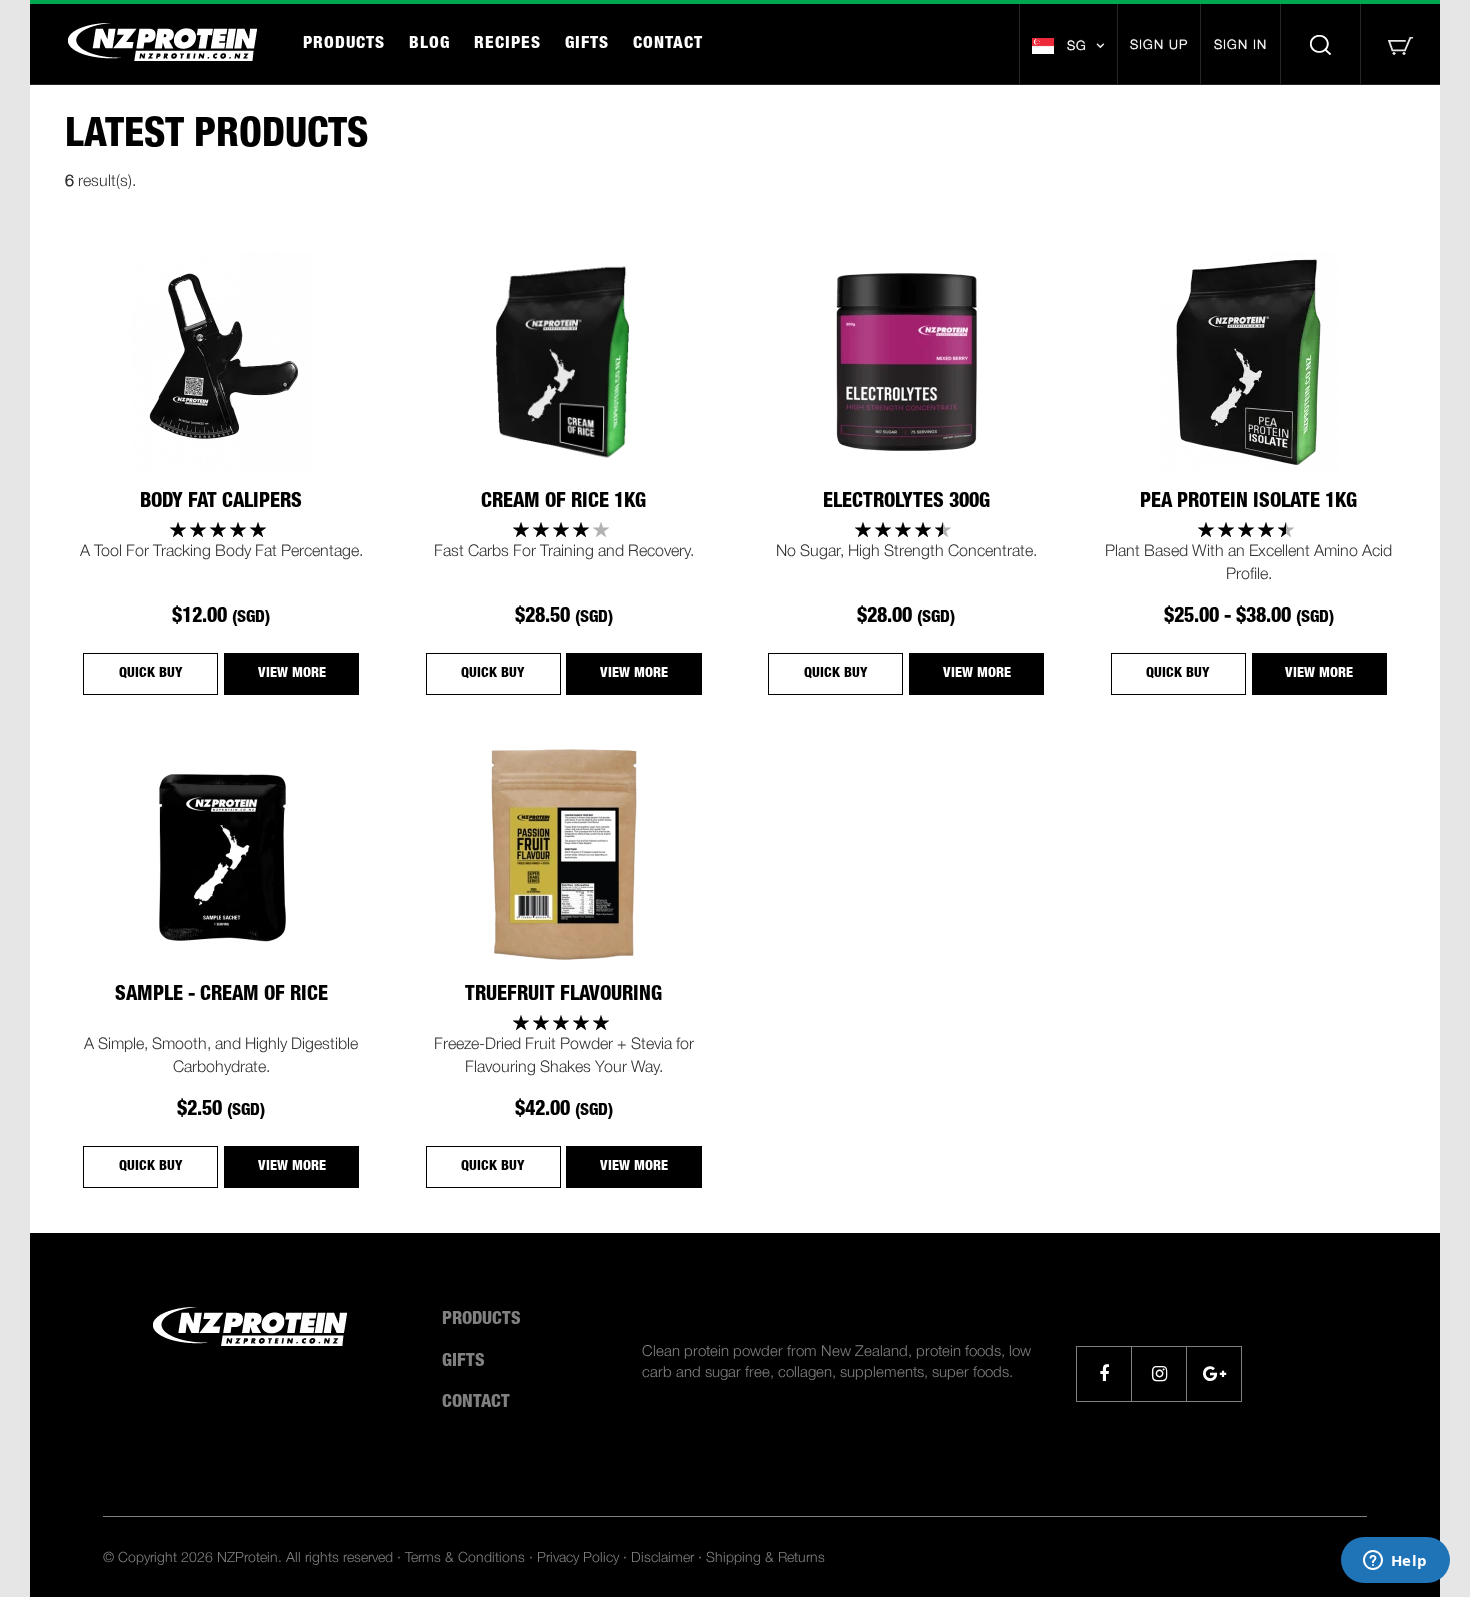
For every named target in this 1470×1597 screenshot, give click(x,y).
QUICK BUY (151, 674)
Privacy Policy (578, 1556)
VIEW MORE (292, 674)
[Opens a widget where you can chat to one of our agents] (1395, 1562)
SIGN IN (1240, 44)
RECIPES (507, 44)
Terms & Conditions (465, 1556)
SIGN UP (1159, 44)
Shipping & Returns (765, 1556)
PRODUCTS (344, 44)
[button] (1068, 45)
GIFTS (587, 44)
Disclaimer (662, 1556)
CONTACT (668, 44)
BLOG (429, 44)
